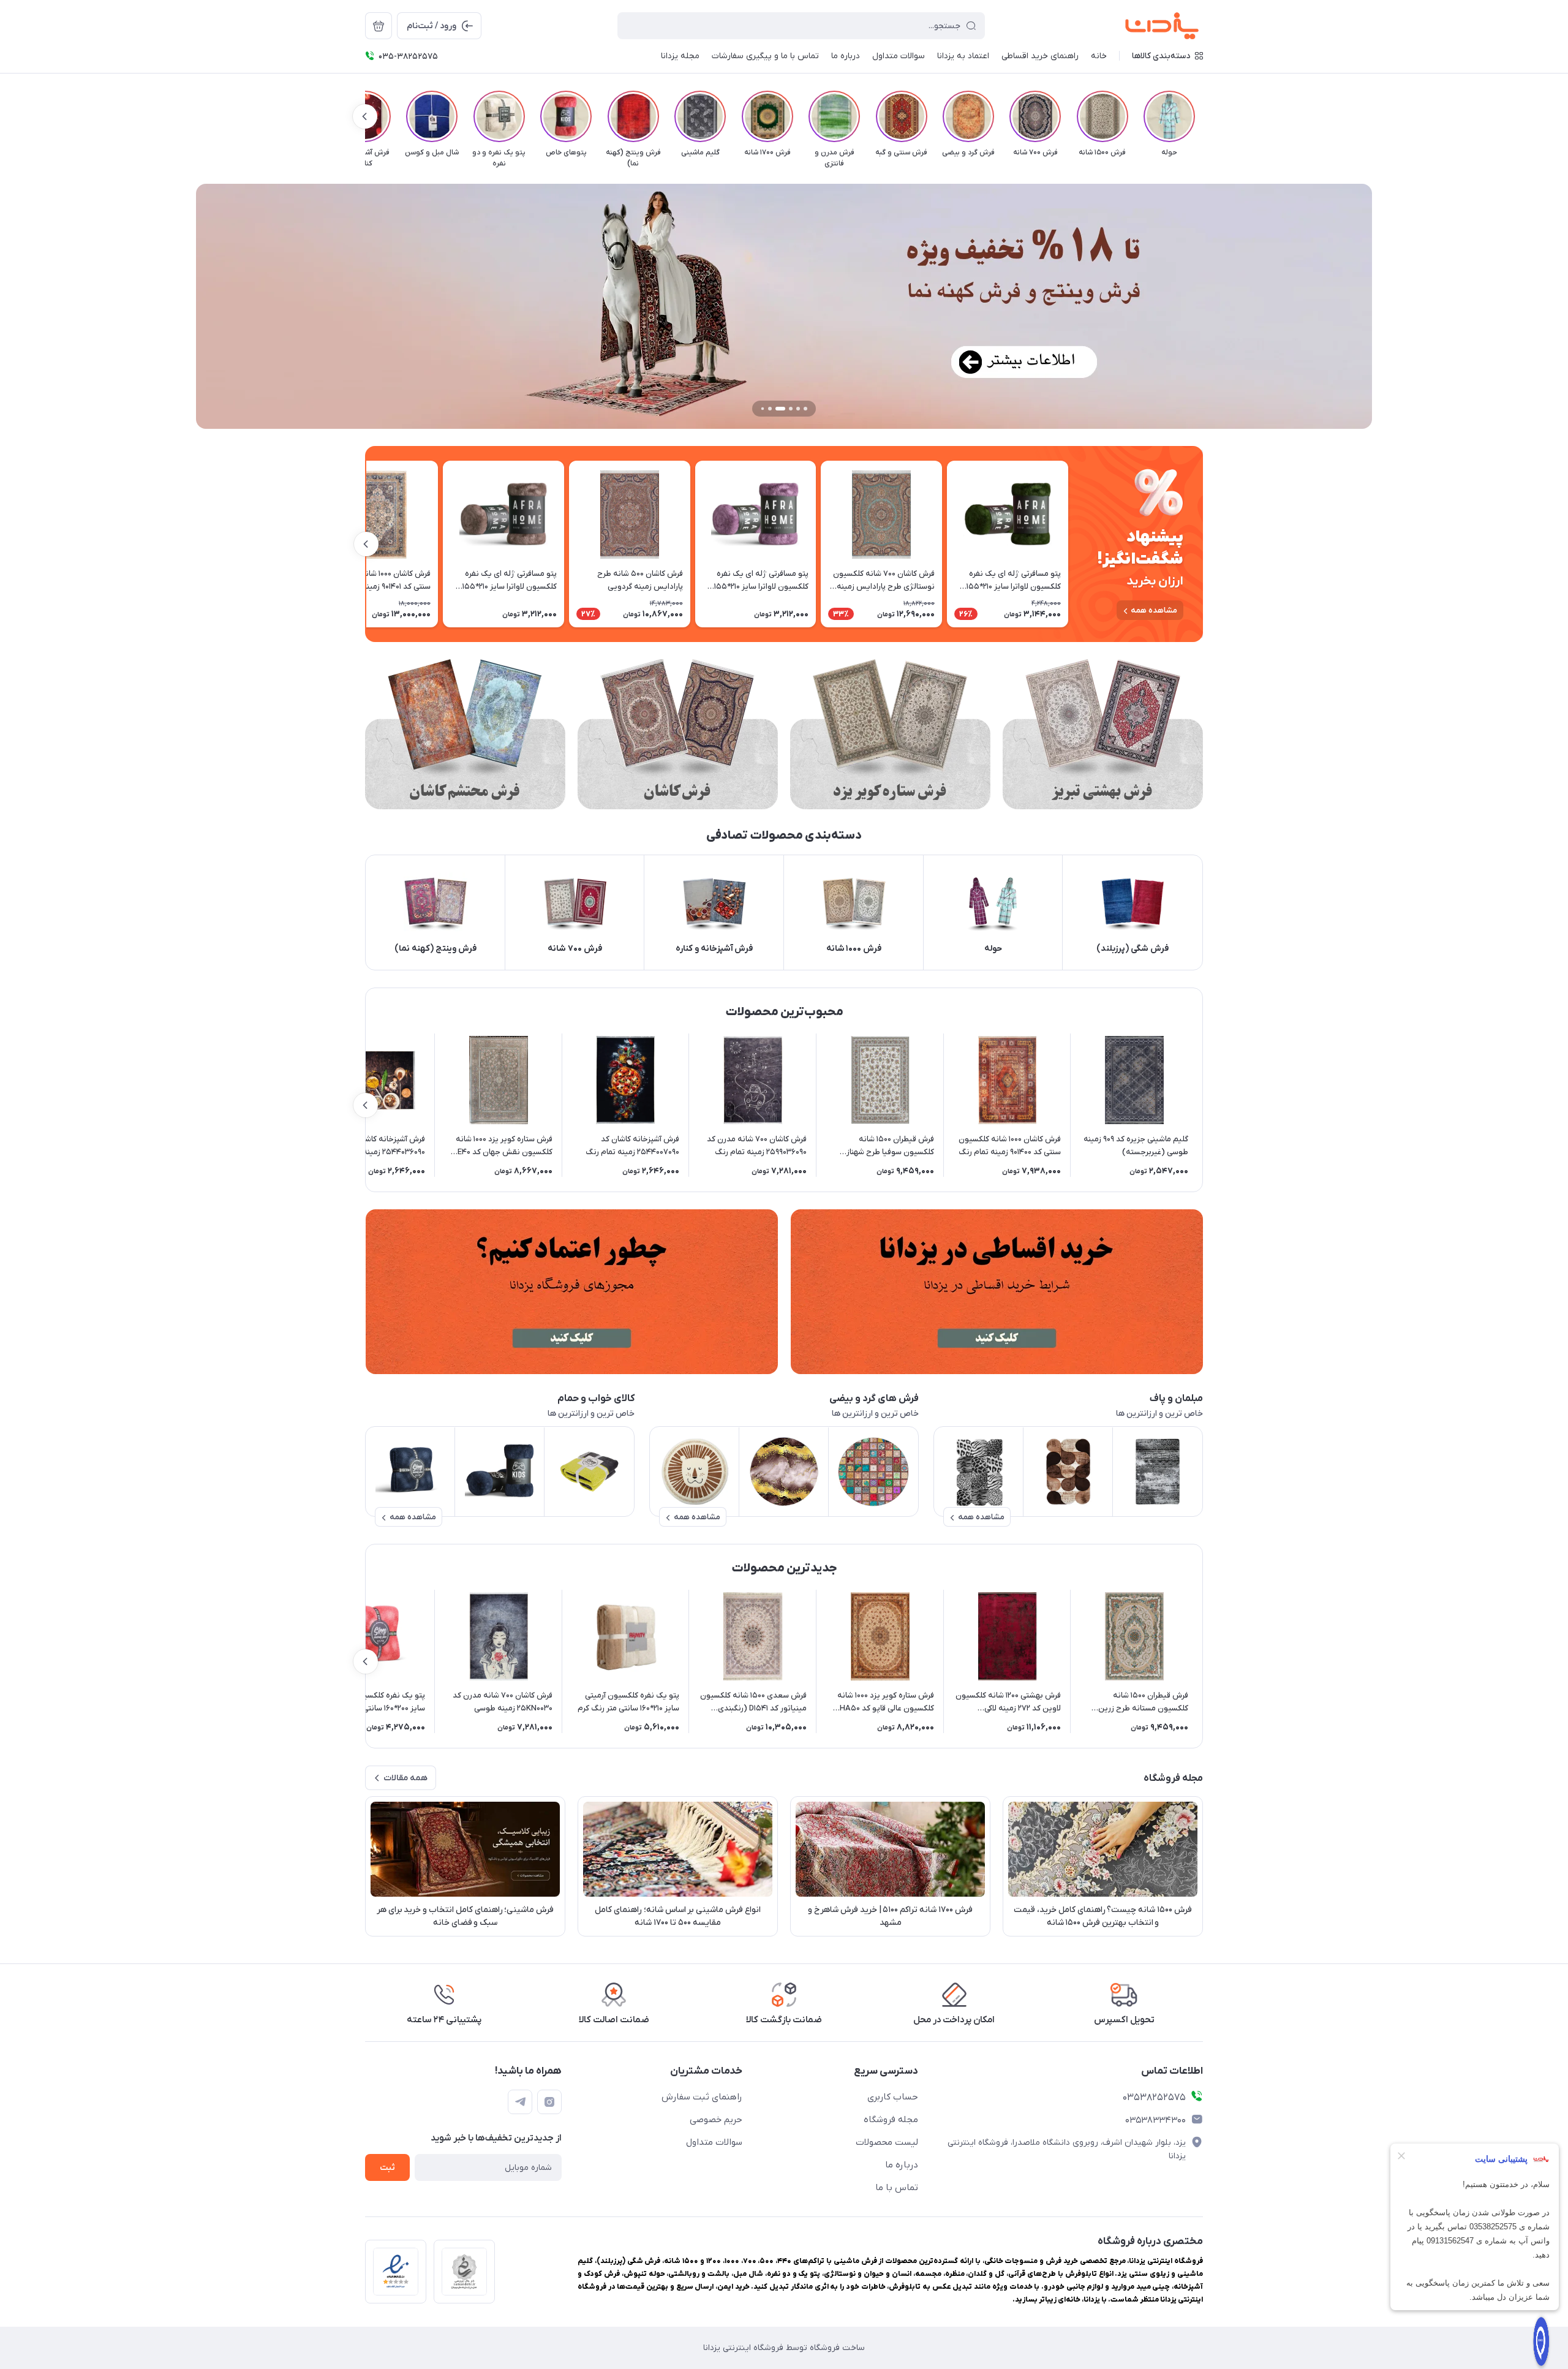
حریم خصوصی (716, 2120)
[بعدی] (365, 116)
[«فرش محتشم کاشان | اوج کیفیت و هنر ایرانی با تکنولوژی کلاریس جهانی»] (465, 734)
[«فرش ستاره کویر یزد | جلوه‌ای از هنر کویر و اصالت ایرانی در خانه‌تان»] (890, 734)
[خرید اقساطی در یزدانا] (997, 1292)
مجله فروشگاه (891, 2120)
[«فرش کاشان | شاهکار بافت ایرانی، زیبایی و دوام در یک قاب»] (678, 734)
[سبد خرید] (379, 26)
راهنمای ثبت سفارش (702, 2097)
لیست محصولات (887, 2142)
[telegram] (520, 2102)
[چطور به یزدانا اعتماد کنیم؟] (571, 1292)
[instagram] (549, 2102)
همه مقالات (405, 1778)
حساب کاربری (893, 2097)
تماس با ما (897, 2188)
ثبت (387, 2168)
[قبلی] (1203, 116)
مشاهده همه (1154, 610)
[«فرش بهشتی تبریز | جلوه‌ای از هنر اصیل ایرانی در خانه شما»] (1103, 734)
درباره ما (902, 2165)
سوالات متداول (714, 2142)
